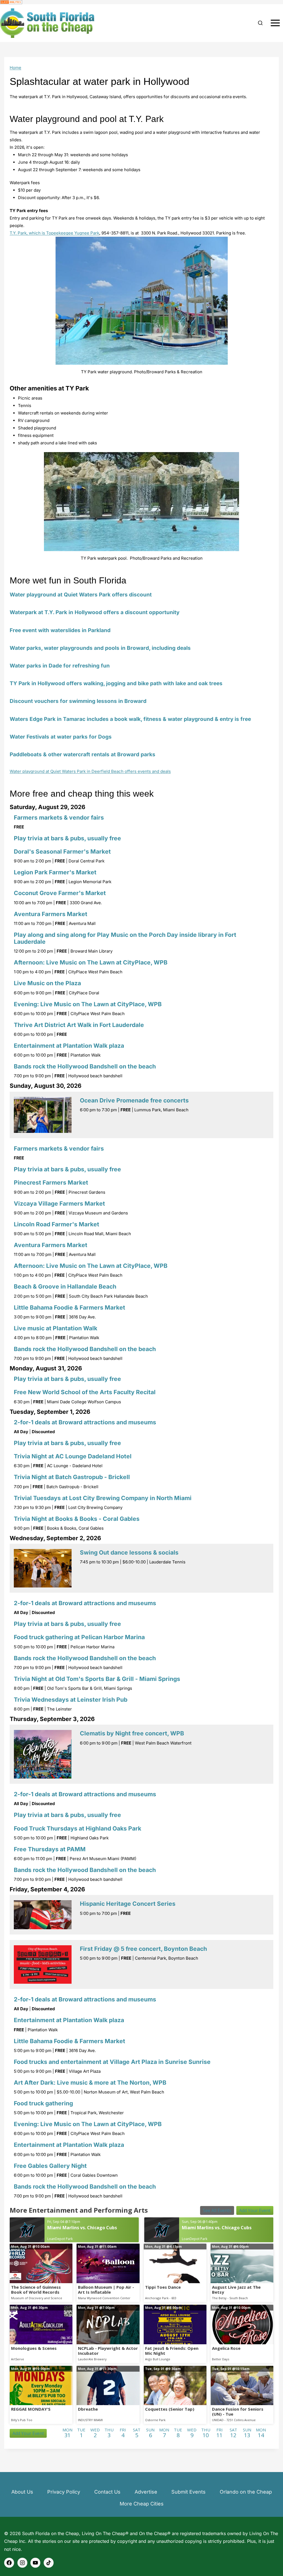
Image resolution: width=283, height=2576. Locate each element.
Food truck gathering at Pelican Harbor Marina (79, 1637)
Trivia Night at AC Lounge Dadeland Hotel (73, 1456)
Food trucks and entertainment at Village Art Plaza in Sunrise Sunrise (112, 2062)
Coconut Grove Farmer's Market (60, 893)
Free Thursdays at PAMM (50, 1849)
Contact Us (107, 2492)
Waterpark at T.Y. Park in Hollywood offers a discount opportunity (95, 612)
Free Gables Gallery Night (50, 2166)
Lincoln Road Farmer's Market (57, 1224)
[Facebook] (9, 2563)
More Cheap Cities (142, 2504)
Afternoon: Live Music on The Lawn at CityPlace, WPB (91, 962)
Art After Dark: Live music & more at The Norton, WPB (90, 2083)
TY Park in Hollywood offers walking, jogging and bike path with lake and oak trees (116, 683)
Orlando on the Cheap (246, 2492)
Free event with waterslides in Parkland (60, 630)
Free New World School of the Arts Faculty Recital (85, 1392)
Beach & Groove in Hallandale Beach (65, 1286)
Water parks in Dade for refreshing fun (60, 666)
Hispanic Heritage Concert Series (128, 1904)
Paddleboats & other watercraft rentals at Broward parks (82, 754)
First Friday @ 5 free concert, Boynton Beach (143, 1949)
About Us (22, 2492)
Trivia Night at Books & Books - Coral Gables (77, 1519)
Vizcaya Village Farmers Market (59, 1204)
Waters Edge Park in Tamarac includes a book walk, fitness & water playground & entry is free (130, 719)
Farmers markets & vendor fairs (59, 818)
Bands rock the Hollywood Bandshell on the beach (85, 1066)
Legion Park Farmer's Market (55, 872)
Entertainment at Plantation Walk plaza (69, 1046)
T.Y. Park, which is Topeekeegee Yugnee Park (54, 233)
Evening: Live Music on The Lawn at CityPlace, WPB (88, 1004)
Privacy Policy (64, 2492)
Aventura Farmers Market (51, 914)
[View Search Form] (260, 23)
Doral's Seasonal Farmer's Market (62, 852)
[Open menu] (275, 23)
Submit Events (188, 2492)
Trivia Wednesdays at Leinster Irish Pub (71, 1700)
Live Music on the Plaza (47, 983)
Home (15, 68)
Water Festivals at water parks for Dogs (61, 737)
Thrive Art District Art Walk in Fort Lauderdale (79, 1025)
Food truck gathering (43, 2103)
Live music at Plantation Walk (56, 1328)
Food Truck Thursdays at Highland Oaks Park (78, 1828)
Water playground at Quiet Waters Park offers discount (81, 595)
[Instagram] (22, 2563)
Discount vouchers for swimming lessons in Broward (78, 701)
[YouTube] (35, 2563)
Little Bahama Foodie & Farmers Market (70, 1307)
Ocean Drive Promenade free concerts (134, 1100)
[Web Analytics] (141, 2)
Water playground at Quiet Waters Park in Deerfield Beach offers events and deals (90, 771)
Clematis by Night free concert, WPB (132, 1733)
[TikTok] (49, 2563)
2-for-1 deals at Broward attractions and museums (85, 1422)
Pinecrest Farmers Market (51, 1183)
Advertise (146, 2492)
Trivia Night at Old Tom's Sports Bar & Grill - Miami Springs (97, 1679)
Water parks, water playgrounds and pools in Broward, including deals (100, 648)
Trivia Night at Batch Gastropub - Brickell (72, 1477)
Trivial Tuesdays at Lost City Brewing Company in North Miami (103, 1498)
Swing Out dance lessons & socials (129, 1552)
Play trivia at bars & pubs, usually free (67, 838)
